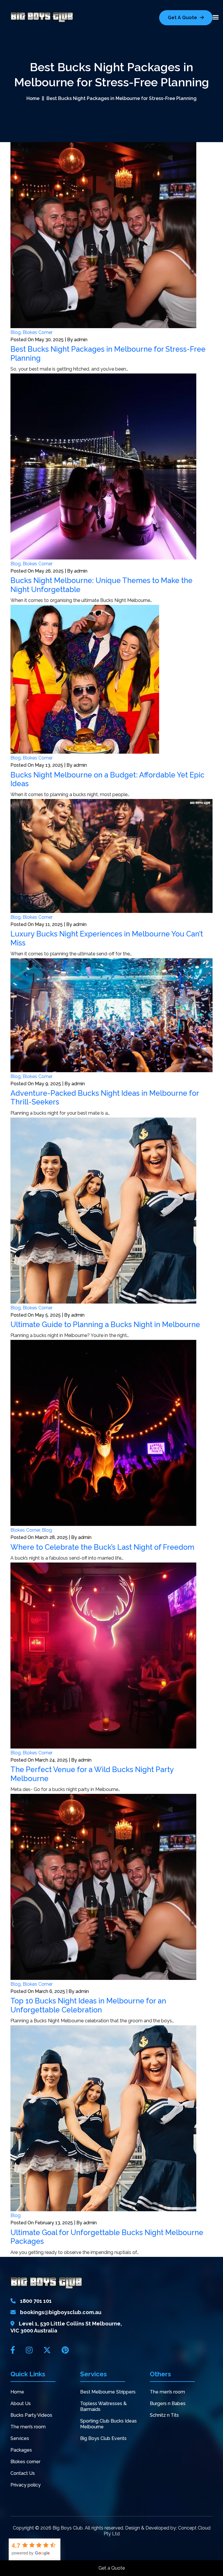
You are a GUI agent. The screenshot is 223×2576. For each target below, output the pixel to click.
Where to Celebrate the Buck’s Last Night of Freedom (102, 1547)
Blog (16, 332)
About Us (21, 2404)
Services (20, 2438)
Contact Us (23, 2473)
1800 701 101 (36, 2301)
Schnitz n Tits (164, 2415)
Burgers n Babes (168, 2404)
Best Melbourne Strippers (108, 2392)
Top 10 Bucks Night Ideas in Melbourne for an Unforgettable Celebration (88, 2005)
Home (33, 98)
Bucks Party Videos (31, 2415)
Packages (21, 2450)
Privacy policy (26, 2485)
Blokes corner (25, 2462)
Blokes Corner (38, 332)
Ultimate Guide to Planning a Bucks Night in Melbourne (105, 1324)
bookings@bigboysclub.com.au (61, 2312)
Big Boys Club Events (103, 2438)
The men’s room (28, 2427)
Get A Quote (183, 18)
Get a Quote (112, 2568)
